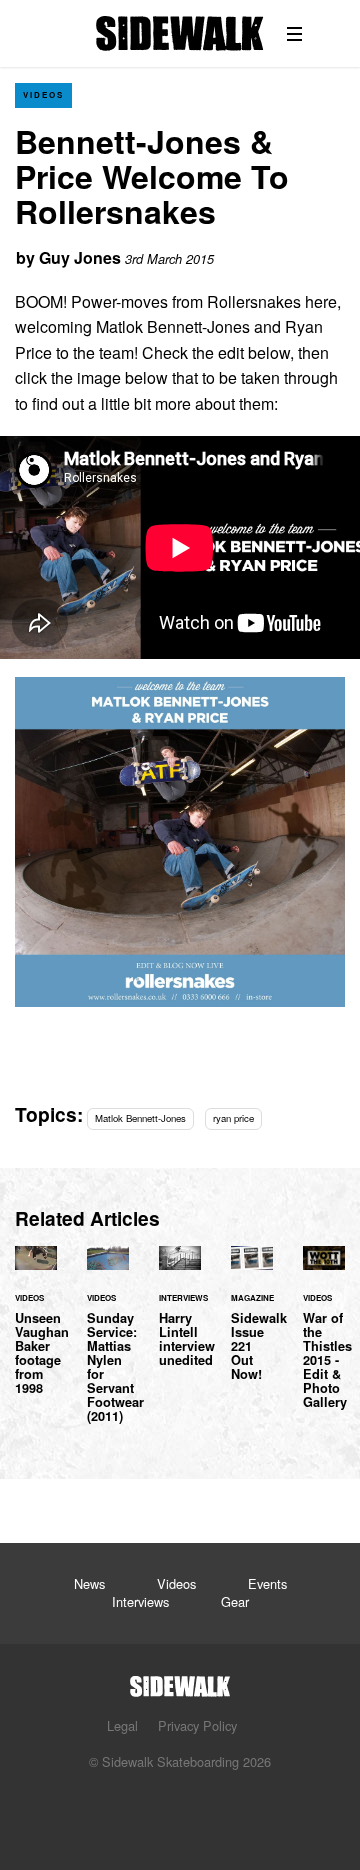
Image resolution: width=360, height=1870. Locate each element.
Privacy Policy (197, 1725)
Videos (43, 94)
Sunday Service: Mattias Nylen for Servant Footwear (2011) (108, 1346)
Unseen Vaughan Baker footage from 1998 (36, 1332)
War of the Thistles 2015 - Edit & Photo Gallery (324, 1339)
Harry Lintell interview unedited (180, 1318)
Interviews (140, 1601)
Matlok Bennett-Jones (140, 1118)
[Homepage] (180, 1680)
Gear (235, 1601)
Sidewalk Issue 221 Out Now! (252, 1325)
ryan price (233, 1118)
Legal (122, 1725)
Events (267, 1583)
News (89, 1583)
